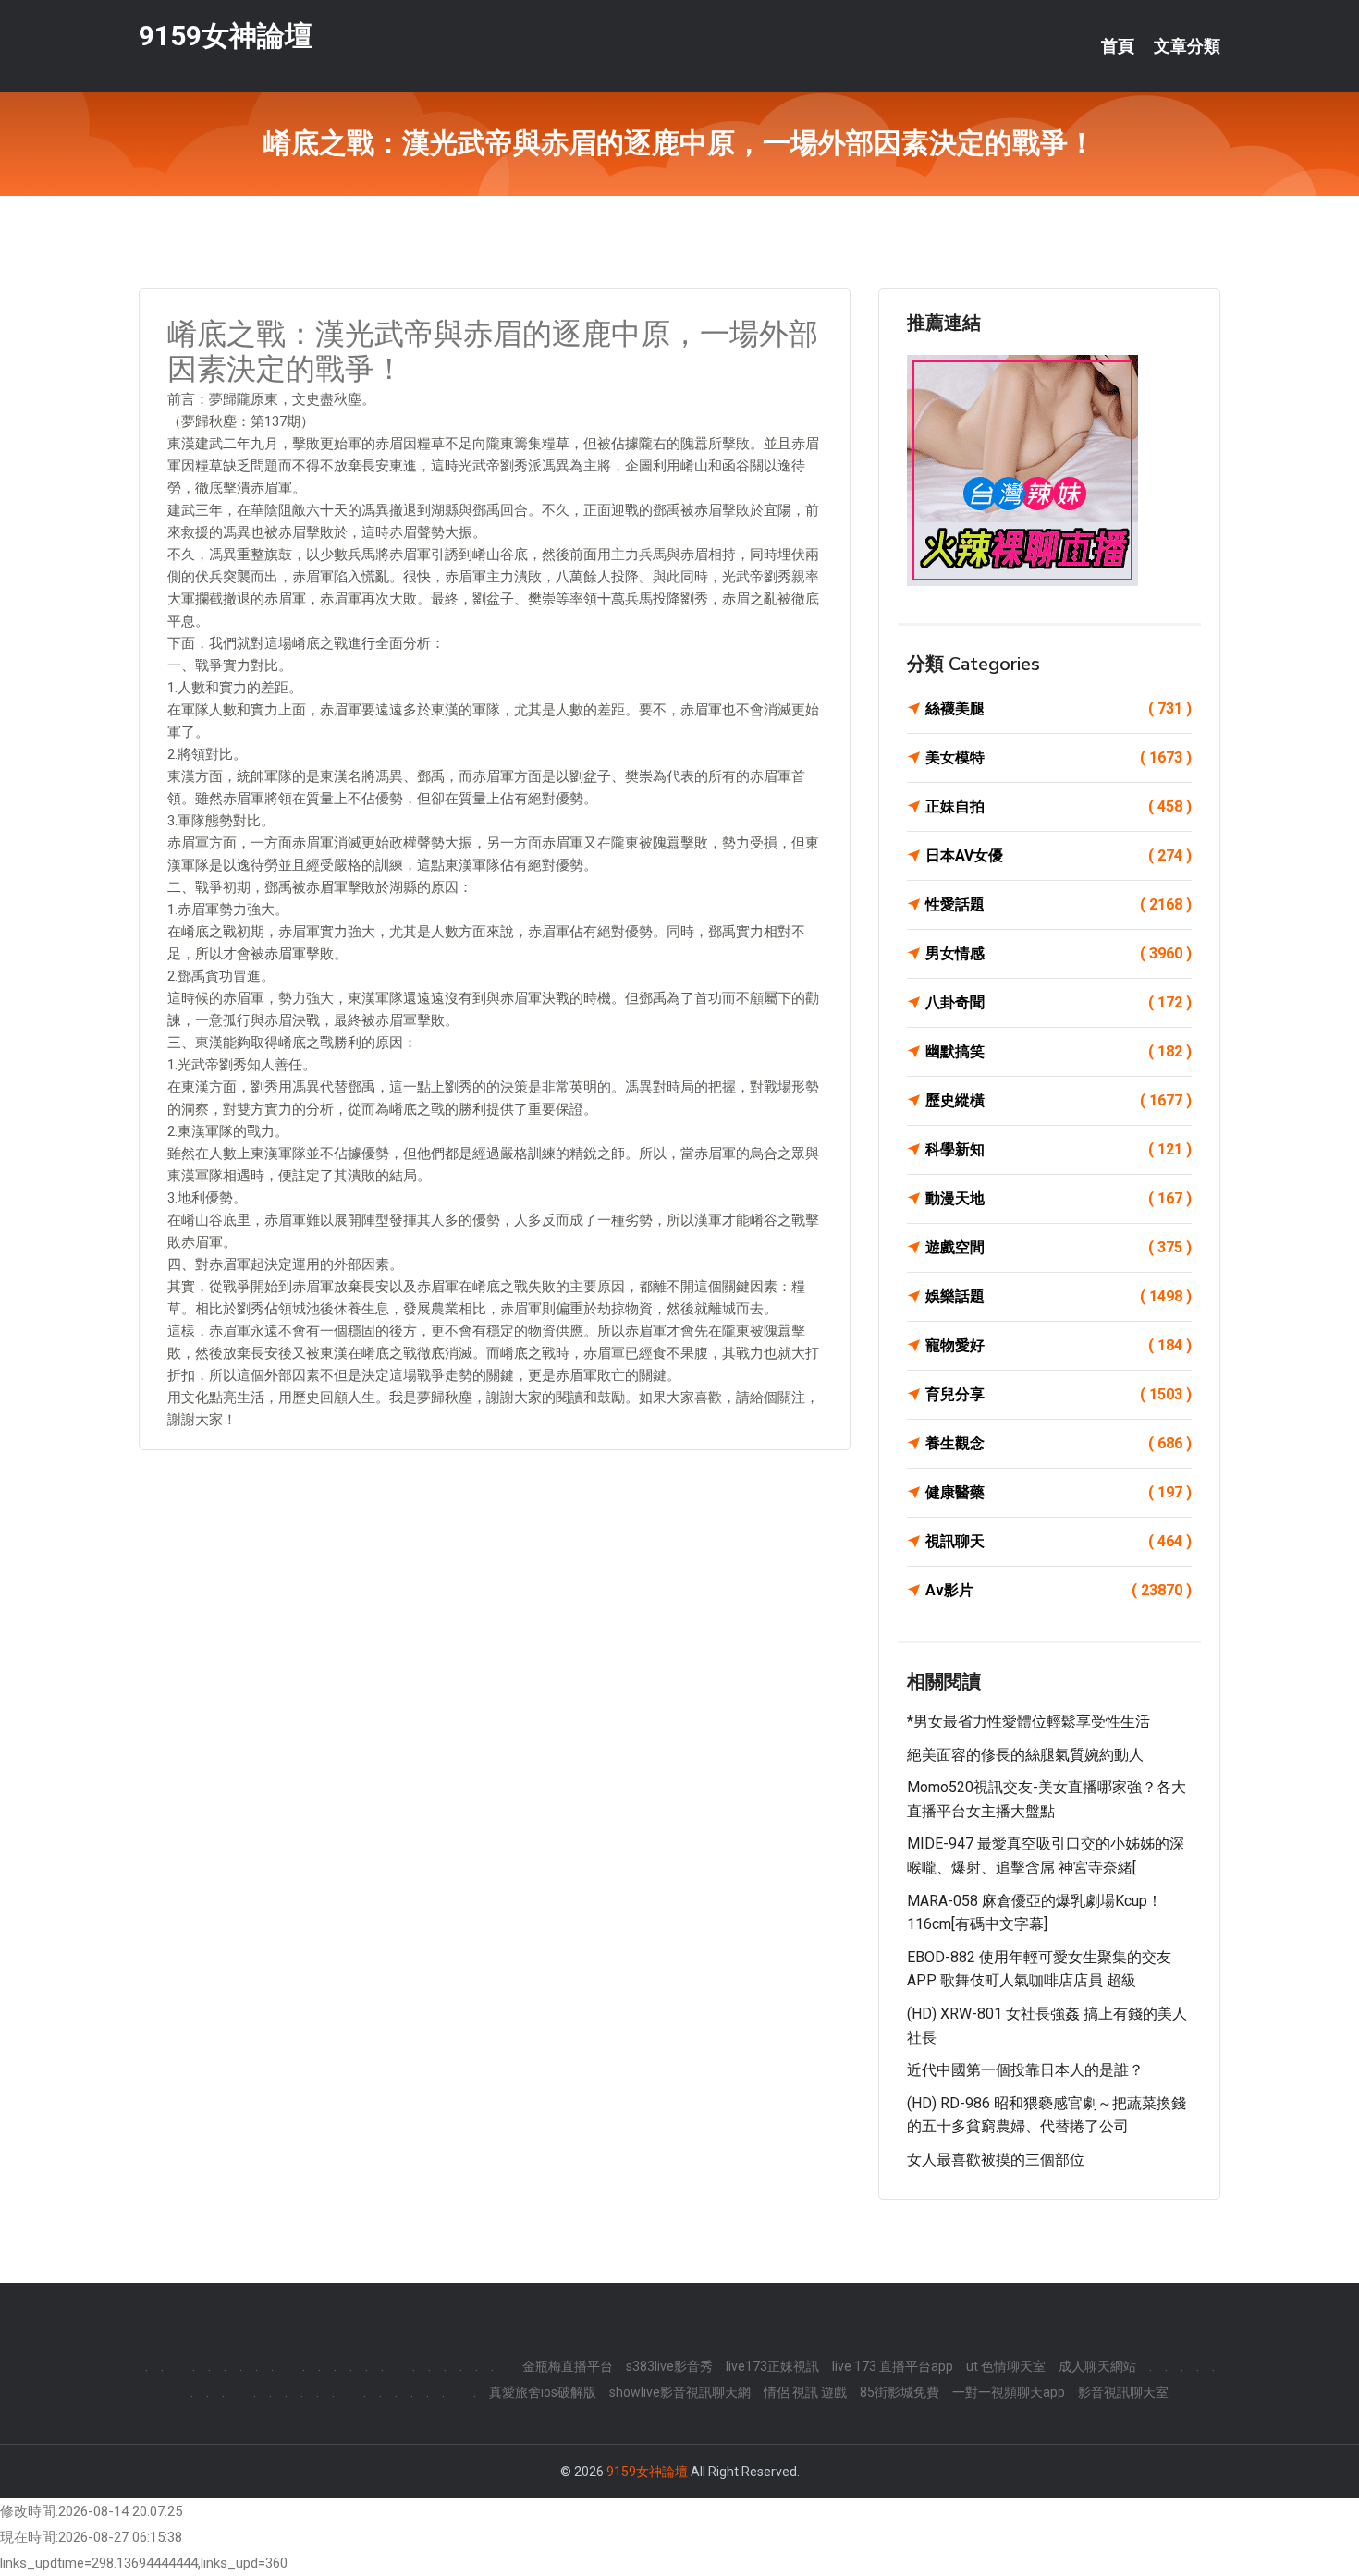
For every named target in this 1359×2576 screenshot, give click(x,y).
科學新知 (1059, 1149)
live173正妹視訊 (772, 2366)
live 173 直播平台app (893, 2366)
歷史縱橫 (1059, 1100)
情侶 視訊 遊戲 (805, 2392)
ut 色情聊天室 (1006, 2366)
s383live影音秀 (669, 2366)
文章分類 (1187, 46)
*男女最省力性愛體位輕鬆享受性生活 (1028, 1721)
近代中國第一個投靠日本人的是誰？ (1025, 2070)
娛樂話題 (1059, 1296)
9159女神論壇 (226, 36)
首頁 (1118, 46)
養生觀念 (1059, 1443)
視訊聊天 (1059, 1541)
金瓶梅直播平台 (568, 2366)
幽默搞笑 (1059, 1051)
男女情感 (1059, 953)
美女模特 (1059, 757)
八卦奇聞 (1059, 1002)
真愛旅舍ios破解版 (543, 2392)
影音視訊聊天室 (1123, 2392)
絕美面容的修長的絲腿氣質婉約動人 (1025, 1755)
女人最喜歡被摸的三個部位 (996, 2160)
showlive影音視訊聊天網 (680, 2392)
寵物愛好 (1059, 1345)
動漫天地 (1059, 1198)
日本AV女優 (1059, 855)
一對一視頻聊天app (1009, 2392)
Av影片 (1059, 1590)
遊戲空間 (1059, 1247)
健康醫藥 (1059, 1492)
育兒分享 (1059, 1394)
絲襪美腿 (1059, 708)
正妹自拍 (1059, 806)
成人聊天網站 (1097, 2366)
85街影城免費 (900, 2392)
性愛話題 (1059, 904)
